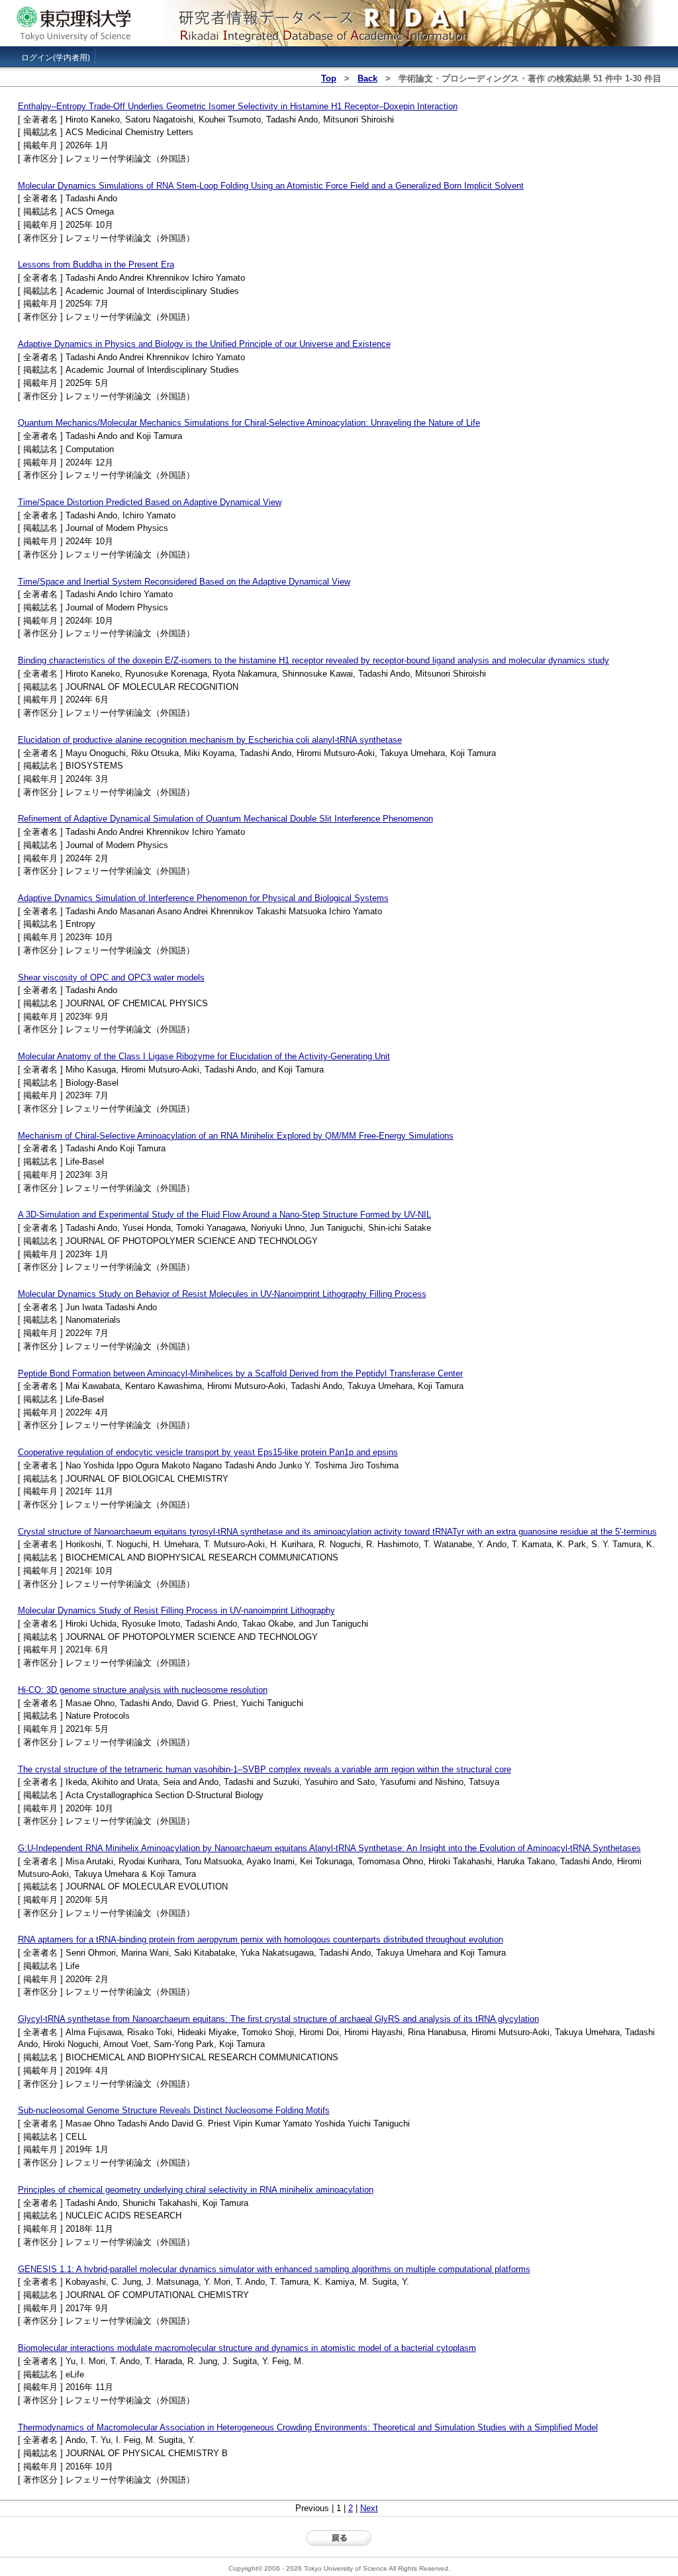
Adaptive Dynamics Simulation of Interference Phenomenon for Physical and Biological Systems (203, 898)
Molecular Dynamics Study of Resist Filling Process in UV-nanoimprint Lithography (176, 1610)
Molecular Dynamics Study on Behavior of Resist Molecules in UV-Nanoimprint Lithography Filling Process (222, 1294)
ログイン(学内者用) (56, 58)
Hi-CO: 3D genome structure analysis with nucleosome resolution (143, 1690)
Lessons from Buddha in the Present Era (96, 264)
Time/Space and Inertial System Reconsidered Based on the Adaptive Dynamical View (184, 582)
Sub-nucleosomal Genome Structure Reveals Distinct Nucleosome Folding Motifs (174, 2110)
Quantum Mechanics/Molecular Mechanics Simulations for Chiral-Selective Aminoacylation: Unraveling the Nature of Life (249, 423)
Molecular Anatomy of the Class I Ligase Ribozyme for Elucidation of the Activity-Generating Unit (204, 1056)
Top (329, 78)
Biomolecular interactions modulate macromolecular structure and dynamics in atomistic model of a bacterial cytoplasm (247, 2348)
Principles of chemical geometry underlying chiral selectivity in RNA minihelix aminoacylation (196, 2190)
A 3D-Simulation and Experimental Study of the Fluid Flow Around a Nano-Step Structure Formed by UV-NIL (224, 1215)
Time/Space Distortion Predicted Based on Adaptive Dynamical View (150, 502)
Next (369, 2508)
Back (367, 78)
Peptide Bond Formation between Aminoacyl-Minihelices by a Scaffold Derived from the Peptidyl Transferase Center (240, 1373)
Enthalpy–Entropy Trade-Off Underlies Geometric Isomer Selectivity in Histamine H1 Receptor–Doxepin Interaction (238, 106)
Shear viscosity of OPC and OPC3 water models (111, 978)
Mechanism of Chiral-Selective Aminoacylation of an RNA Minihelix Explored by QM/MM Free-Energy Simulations (236, 1136)
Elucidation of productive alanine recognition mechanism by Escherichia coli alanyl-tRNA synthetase (210, 740)
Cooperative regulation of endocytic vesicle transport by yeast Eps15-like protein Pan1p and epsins (208, 1452)
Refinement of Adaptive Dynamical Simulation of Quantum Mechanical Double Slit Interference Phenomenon (225, 819)
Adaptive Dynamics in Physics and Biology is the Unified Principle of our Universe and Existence (204, 344)
